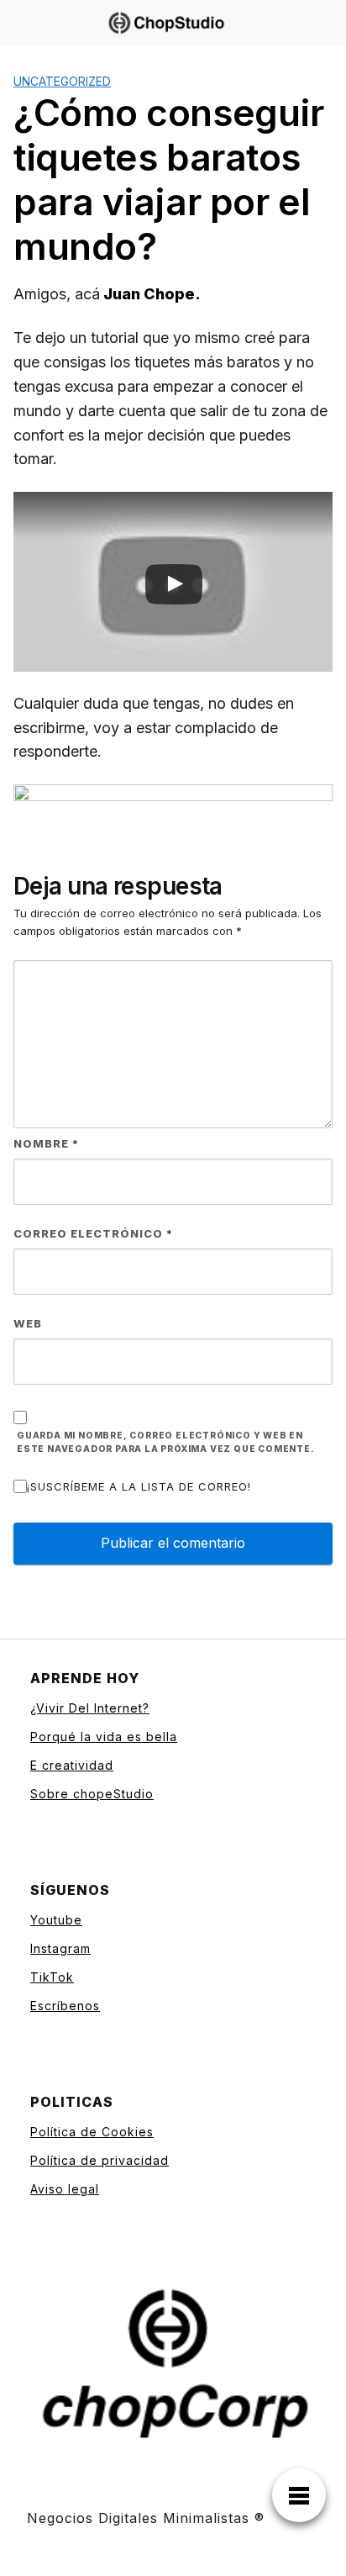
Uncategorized (62, 81)
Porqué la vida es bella (104, 1737)
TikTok (52, 1977)
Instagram (60, 1948)
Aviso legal (65, 2189)
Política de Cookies (92, 2132)
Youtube (56, 1920)
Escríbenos (65, 2006)
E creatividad (72, 1765)
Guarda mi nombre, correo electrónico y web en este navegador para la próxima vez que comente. (166, 1443)
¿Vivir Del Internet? (90, 1708)
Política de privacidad (100, 2160)
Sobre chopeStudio (92, 1794)
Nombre (46, 1143)
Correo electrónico (93, 1233)
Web (28, 1323)
